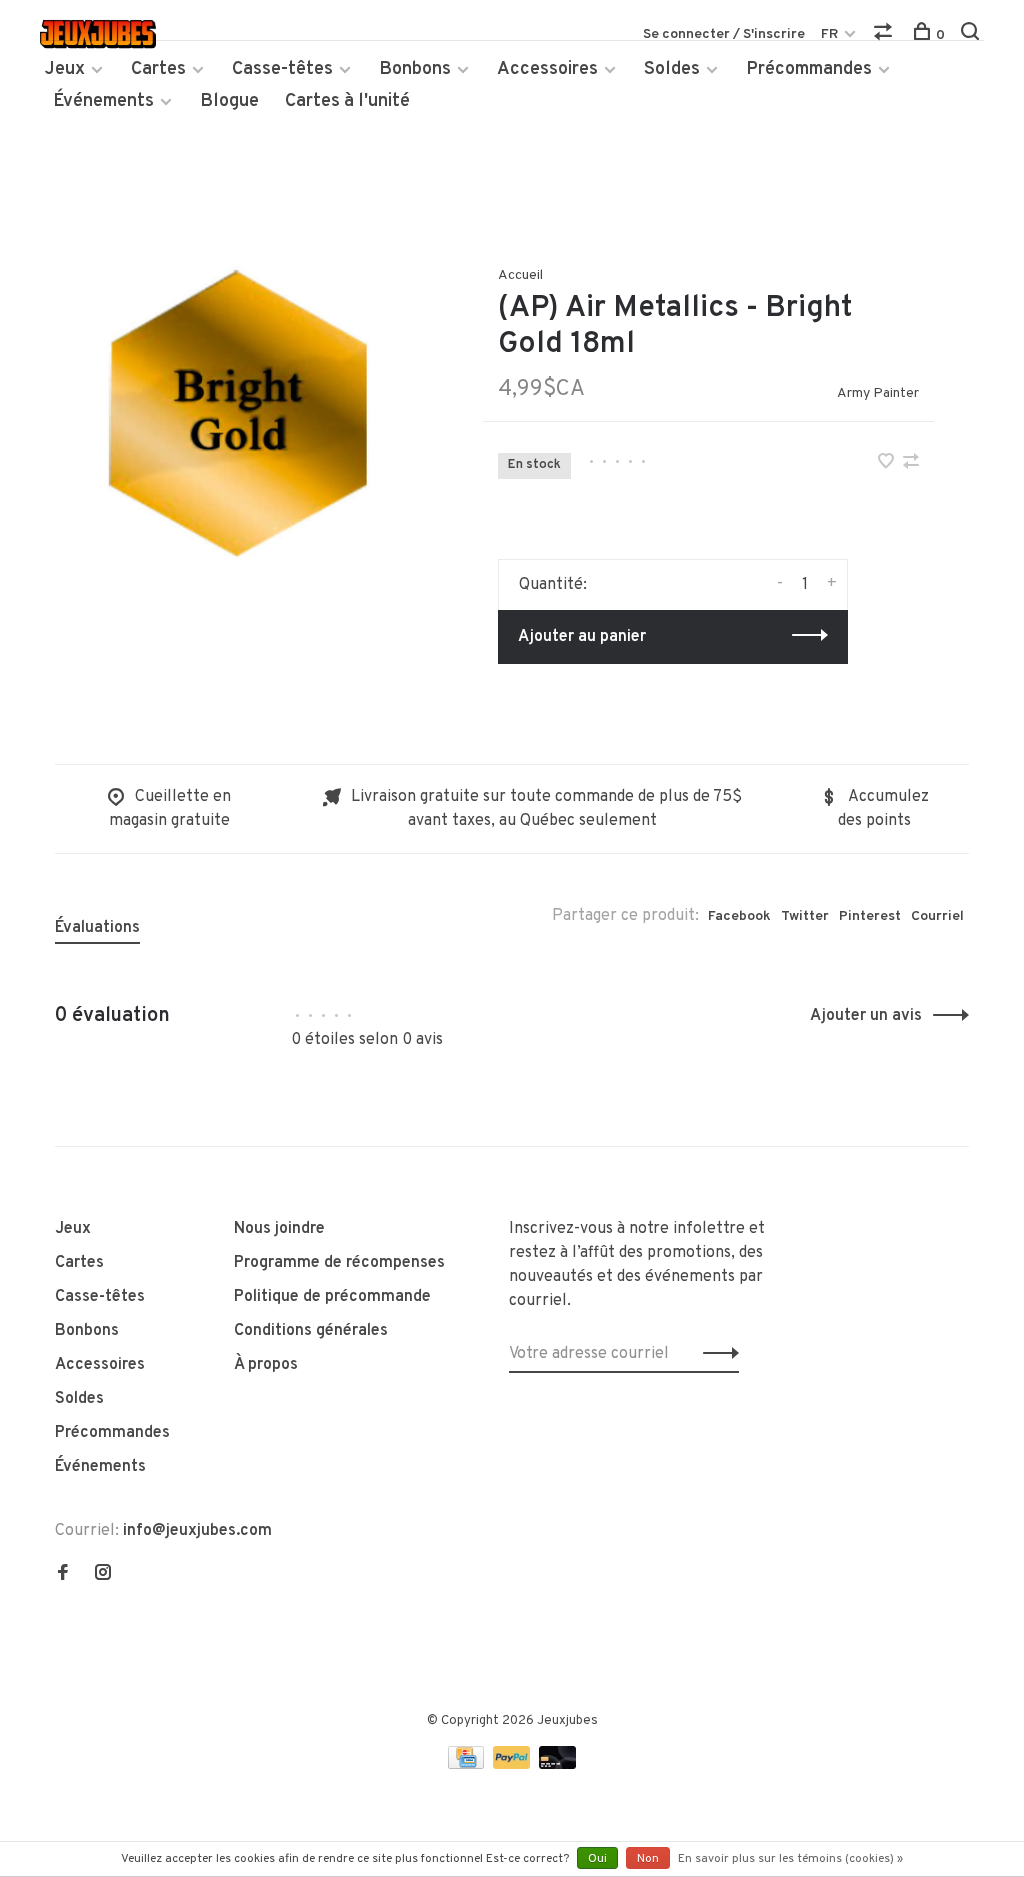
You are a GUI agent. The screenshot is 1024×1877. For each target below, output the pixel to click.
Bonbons (415, 69)
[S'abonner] (715, 1354)
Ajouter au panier (582, 637)
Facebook (739, 916)
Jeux (65, 69)
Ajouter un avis (866, 1016)
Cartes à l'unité (347, 101)
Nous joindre (279, 1229)
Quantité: (553, 585)
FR (829, 34)
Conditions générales (311, 1331)
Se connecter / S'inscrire (724, 34)
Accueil (520, 275)
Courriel (937, 916)
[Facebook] (63, 1575)
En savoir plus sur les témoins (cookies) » (790, 1859)
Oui (597, 1859)
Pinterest (870, 916)
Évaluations (97, 928)
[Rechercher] (972, 35)
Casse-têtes (282, 69)
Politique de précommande (332, 1297)
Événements (103, 101)
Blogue (229, 101)
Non (648, 1859)
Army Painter (878, 393)
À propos (266, 1365)
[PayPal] (513, 1765)
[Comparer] (885, 35)
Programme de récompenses (339, 1263)
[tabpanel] (237, 412)
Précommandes (809, 69)
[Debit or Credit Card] (557, 1765)
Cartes (158, 69)
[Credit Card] (468, 1765)
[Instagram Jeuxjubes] (103, 1575)
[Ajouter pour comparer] (911, 464)
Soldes (672, 69)
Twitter (805, 916)
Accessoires (547, 69)
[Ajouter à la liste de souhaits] (888, 464)
